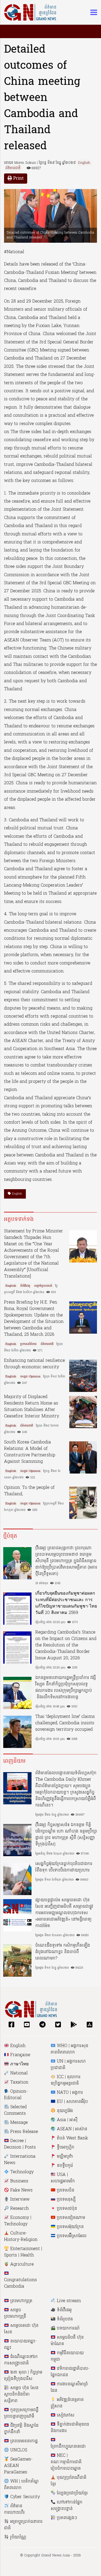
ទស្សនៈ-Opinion (30, 1377)
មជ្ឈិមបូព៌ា (64, 2157)
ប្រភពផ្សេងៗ (66, 2518)
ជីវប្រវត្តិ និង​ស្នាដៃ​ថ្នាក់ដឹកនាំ (21, 2429)
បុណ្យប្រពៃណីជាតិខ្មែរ (69, 2481)
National (18, 2073)
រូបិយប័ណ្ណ (18, 2537)
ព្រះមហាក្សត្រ (21, 2301)
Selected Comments (15, 2110)
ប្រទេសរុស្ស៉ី (66, 2200)
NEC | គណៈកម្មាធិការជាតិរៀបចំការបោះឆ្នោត (66, 2462)
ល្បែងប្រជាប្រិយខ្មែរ (72, 2493)
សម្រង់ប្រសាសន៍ (43, 1286)
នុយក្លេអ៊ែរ (64, 2111)
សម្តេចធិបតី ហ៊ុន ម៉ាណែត (67, 2341)
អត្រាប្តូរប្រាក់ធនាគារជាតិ (23, 2525)
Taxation (19, 2082)
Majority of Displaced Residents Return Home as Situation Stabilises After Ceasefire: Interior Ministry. (32, 1407)
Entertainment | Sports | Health (23, 2252)
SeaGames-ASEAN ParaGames (18, 2466)
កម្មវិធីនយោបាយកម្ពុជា (67, 2356)
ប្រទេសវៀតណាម (70, 2218)
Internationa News (20, 2160)
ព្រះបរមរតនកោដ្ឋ (23, 2441)
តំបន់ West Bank (72, 2138)
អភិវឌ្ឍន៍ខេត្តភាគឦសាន (67, 2403)
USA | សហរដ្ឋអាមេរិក (63, 2178)
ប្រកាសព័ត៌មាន (28, 1344)
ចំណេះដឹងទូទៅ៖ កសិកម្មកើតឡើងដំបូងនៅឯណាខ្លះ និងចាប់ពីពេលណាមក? (63, 1952)
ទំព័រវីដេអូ (25, 1286)
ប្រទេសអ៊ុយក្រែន (70, 2227)
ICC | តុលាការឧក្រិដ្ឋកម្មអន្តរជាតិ (66, 2080)
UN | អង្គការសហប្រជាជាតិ (68, 2065)
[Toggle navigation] (92, 12)
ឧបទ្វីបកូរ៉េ (64, 2166)
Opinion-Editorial (16, 2095)
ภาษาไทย (19, 2064)
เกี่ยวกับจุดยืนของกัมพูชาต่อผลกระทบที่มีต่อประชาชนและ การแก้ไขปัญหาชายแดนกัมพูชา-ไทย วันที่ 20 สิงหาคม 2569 (66, 1603)
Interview (19, 2200)
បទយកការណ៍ (68, 2328)
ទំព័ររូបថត (64, 2319)
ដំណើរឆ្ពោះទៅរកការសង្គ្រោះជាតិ (21, 2360)
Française (20, 2055)
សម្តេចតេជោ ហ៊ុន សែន (21, 2329)
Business (19, 2181)
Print (18, 179)
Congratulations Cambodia (20, 2283)
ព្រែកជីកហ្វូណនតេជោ (68, 2447)
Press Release (23, 2132)
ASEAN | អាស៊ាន (71, 2129)
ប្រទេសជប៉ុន (66, 2209)
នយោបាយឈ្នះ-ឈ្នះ (20, 2345)
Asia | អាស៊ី (67, 2120)
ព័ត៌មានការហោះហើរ (14, 2509)
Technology (21, 2172)
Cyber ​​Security (24, 2497)
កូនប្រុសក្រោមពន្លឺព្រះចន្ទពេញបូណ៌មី (21, 2413)
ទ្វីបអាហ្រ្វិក (65, 2147)
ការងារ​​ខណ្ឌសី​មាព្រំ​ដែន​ (69, 2388)
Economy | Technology (18, 2221)
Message (18, 2123)
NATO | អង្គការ (69, 2093)
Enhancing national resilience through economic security (34, 1364)
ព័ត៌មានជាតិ (13, 168)
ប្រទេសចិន (65, 2190)
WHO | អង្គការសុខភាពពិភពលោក (69, 2049)
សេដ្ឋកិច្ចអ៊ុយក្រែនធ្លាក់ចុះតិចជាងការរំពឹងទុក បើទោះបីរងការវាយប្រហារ (64, 1867)
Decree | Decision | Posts (20, 2144)
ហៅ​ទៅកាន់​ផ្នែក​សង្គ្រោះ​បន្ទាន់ (67, 2506)
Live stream (68, 2301)
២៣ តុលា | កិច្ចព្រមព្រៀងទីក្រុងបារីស (23, 2376)
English (84, 163)
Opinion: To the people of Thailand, (29, 1491)
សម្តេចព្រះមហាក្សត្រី (15, 2313)
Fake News (21, 2190)
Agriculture (21, 2265)
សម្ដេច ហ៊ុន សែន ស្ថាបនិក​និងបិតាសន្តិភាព (21, 2394)
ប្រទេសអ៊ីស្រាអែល (71, 2236)
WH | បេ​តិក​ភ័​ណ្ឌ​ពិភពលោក (21, 2485)
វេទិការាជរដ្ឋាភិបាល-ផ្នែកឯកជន (70, 2372)
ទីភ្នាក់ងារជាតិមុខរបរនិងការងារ (70, 2428)
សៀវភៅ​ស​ (65, 2415)
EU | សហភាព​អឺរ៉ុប (72, 2102)
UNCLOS (18, 2450)
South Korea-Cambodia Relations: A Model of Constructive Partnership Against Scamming (30, 1452)
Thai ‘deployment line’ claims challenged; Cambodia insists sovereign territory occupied (65, 1723)
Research (19, 2209)
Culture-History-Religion (21, 2237)
